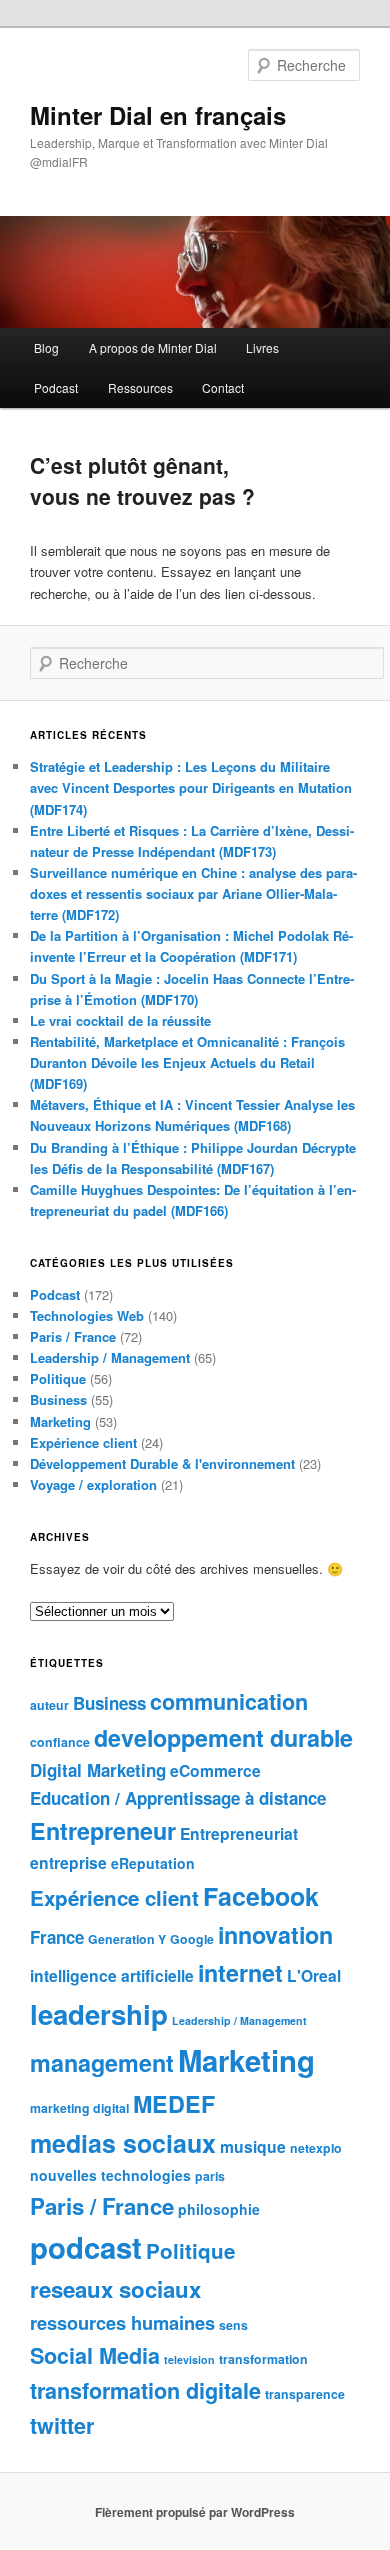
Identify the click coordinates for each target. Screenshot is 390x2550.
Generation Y (127, 1939)
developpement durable (223, 1737)
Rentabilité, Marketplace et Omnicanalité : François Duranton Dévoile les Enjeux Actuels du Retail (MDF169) (187, 1062)
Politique (58, 1378)
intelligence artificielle (112, 1975)
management (102, 2062)
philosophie (219, 2209)
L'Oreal (314, 1975)
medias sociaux (123, 2143)
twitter (62, 2425)
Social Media (95, 2355)
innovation (275, 1934)
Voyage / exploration (93, 1484)
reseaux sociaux (115, 2289)
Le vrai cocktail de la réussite (120, 1020)
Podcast (56, 387)
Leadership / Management (110, 1357)
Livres (262, 347)
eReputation (153, 1863)
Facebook (261, 1896)
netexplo (316, 2148)
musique (253, 2146)
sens (233, 2325)
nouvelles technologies (110, 2175)
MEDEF (174, 2103)
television (189, 2359)
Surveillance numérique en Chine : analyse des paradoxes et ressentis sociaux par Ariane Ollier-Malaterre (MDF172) (193, 893)
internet (240, 1972)
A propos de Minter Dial (153, 347)
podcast (86, 2247)
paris (210, 2176)
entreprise (68, 1862)
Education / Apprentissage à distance (178, 1798)
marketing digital (79, 2108)
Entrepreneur (103, 1830)
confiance (60, 1742)
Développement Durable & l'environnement (162, 1463)
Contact (223, 387)
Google (192, 1939)
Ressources (140, 387)
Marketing (60, 1421)
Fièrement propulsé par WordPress (195, 2512)
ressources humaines (122, 2322)
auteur (49, 1705)
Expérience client (83, 1442)
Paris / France (73, 1336)
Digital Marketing (98, 1770)
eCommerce (215, 1770)
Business (58, 1399)
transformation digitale (145, 2390)
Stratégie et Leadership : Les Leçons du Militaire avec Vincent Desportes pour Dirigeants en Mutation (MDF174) (191, 787)
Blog (46, 347)
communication (229, 1701)
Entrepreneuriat (239, 1833)
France (57, 1937)
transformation (263, 2359)
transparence (305, 2394)
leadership (99, 2013)
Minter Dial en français (158, 115)
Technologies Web (87, 1315)
